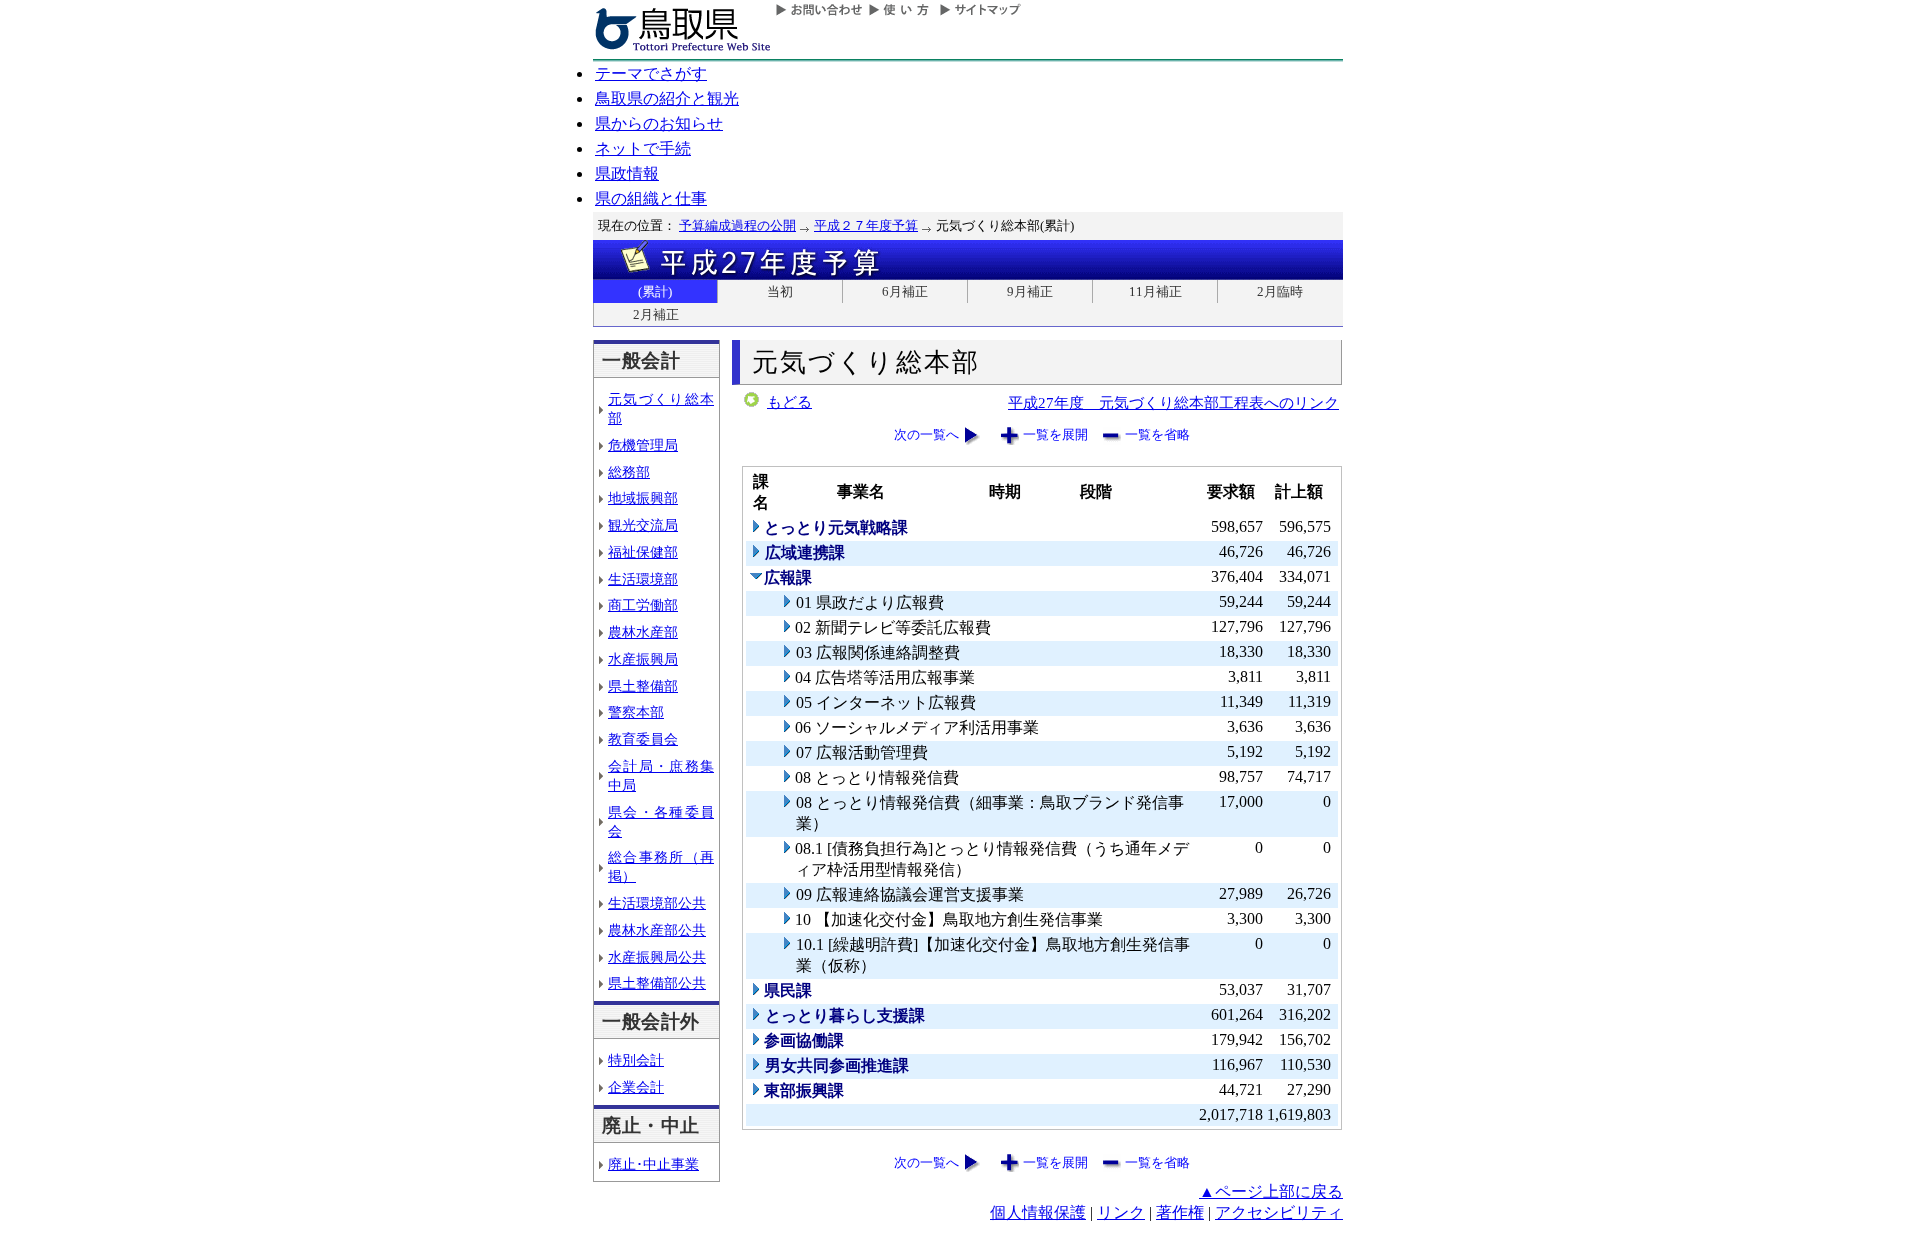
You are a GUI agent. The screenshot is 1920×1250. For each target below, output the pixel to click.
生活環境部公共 (657, 903)
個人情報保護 (1038, 1212)
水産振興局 (643, 659)
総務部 (629, 472)
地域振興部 (643, 498)
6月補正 (905, 291)
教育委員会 (643, 739)
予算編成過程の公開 (737, 225)
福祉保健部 (643, 552)
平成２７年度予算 (866, 225)
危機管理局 (643, 445)
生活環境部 (643, 579)
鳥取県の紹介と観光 (667, 98)
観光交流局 (643, 525)
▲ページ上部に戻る (1271, 1191)
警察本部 (636, 712)
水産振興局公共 (657, 957)
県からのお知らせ (659, 123)
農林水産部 (643, 632)
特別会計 (636, 1060)
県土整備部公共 (657, 983)
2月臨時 (1280, 291)
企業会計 (636, 1087)
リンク (1121, 1212)
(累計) (655, 291)
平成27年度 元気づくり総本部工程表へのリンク (1173, 402)
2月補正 (656, 314)
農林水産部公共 (657, 930)
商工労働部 (643, 605)
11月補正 (1155, 291)
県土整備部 (643, 686)
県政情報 (627, 173)
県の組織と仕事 (651, 198)
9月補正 (1030, 291)
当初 (780, 291)
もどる (789, 402)
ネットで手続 (643, 148)
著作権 (1180, 1212)
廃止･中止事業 (653, 1164)
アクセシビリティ (1279, 1212)
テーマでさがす (651, 73)
